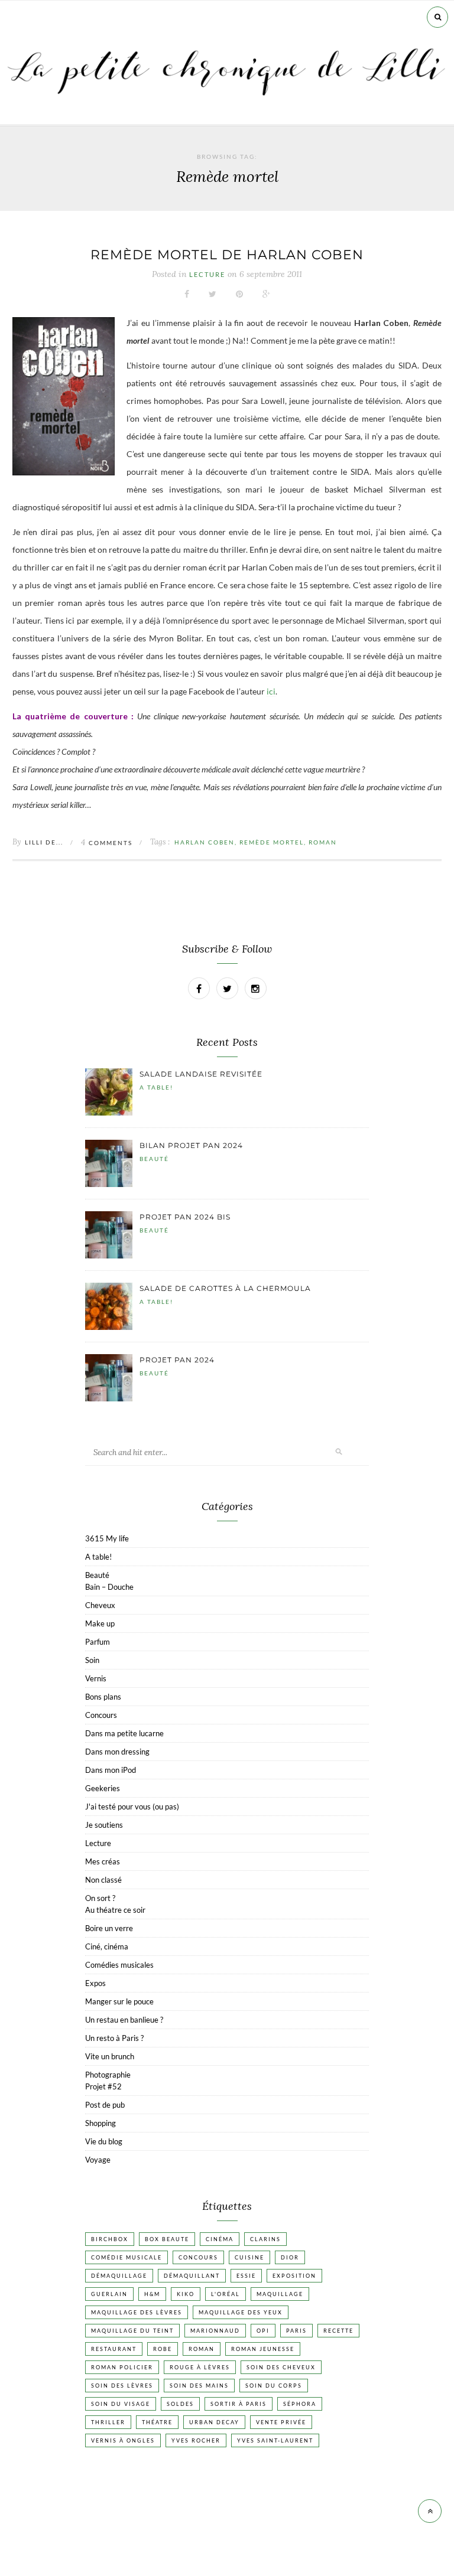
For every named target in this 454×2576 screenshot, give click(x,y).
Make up (100, 1623)
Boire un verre (109, 1928)
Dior (290, 2257)
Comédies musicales (119, 1965)
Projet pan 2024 (177, 1360)
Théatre (157, 2422)
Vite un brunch (110, 2056)
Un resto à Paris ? (114, 2038)
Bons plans (103, 1697)
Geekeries (103, 1788)
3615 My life (107, 1538)
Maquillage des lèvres (137, 2312)
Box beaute (167, 2239)
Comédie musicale (127, 2257)
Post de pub (105, 2105)
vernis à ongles (123, 2440)
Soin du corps (274, 2386)
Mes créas (103, 1861)
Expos (95, 1983)
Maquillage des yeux (241, 2312)
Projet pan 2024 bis (185, 1217)
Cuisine (249, 2257)
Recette (338, 2331)
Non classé (103, 1880)
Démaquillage (119, 2276)
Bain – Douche (109, 1587)
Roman (323, 842)
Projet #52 (103, 2086)
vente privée (281, 2422)
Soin (92, 1660)
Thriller (108, 2422)
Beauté (154, 1159)
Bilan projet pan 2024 (191, 1145)
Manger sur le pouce (119, 2001)
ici (271, 691)
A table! (156, 1087)
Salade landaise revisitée (201, 1074)
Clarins (265, 2239)
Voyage (98, 2160)
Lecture (207, 275)
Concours (101, 1715)
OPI (263, 2331)
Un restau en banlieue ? (124, 2020)
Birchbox (110, 2239)
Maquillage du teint (132, 2331)
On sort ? (100, 1898)
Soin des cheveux (281, 2367)
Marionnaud (215, 2331)
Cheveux (100, 1605)
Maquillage (280, 2294)
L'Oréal (226, 2294)
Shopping (100, 2123)
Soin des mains (199, 2386)
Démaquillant (192, 2276)
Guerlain (109, 2294)
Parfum (98, 1642)
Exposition (294, 2276)
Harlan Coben (205, 842)
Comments (107, 843)
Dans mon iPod (111, 1770)
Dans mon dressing (117, 1752)
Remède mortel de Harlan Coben (227, 255)
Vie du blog (104, 2141)
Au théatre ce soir (115, 1910)
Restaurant (114, 2349)
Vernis (96, 1678)
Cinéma (220, 2239)
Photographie (108, 2075)
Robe (163, 2349)
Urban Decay (214, 2422)
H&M (152, 2294)
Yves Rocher (196, 2440)
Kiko (186, 2294)
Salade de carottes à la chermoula (225, 1288)
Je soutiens (104, 1825)
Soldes (180, 2404)
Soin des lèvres (122, 2386)
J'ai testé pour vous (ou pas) (132, 1807)
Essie (246, 2276)
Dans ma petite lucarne (124, 1733)
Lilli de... (44, 842)
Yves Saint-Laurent (275, 2440)
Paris (296, 2331)
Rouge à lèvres (200, 2367)
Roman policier (122, 2367)
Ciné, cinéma (107, 1946)
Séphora (300, 2404)
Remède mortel (272, 842)
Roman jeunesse (263, 2349)
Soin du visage (121, 2404)
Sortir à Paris (239, 2404)
